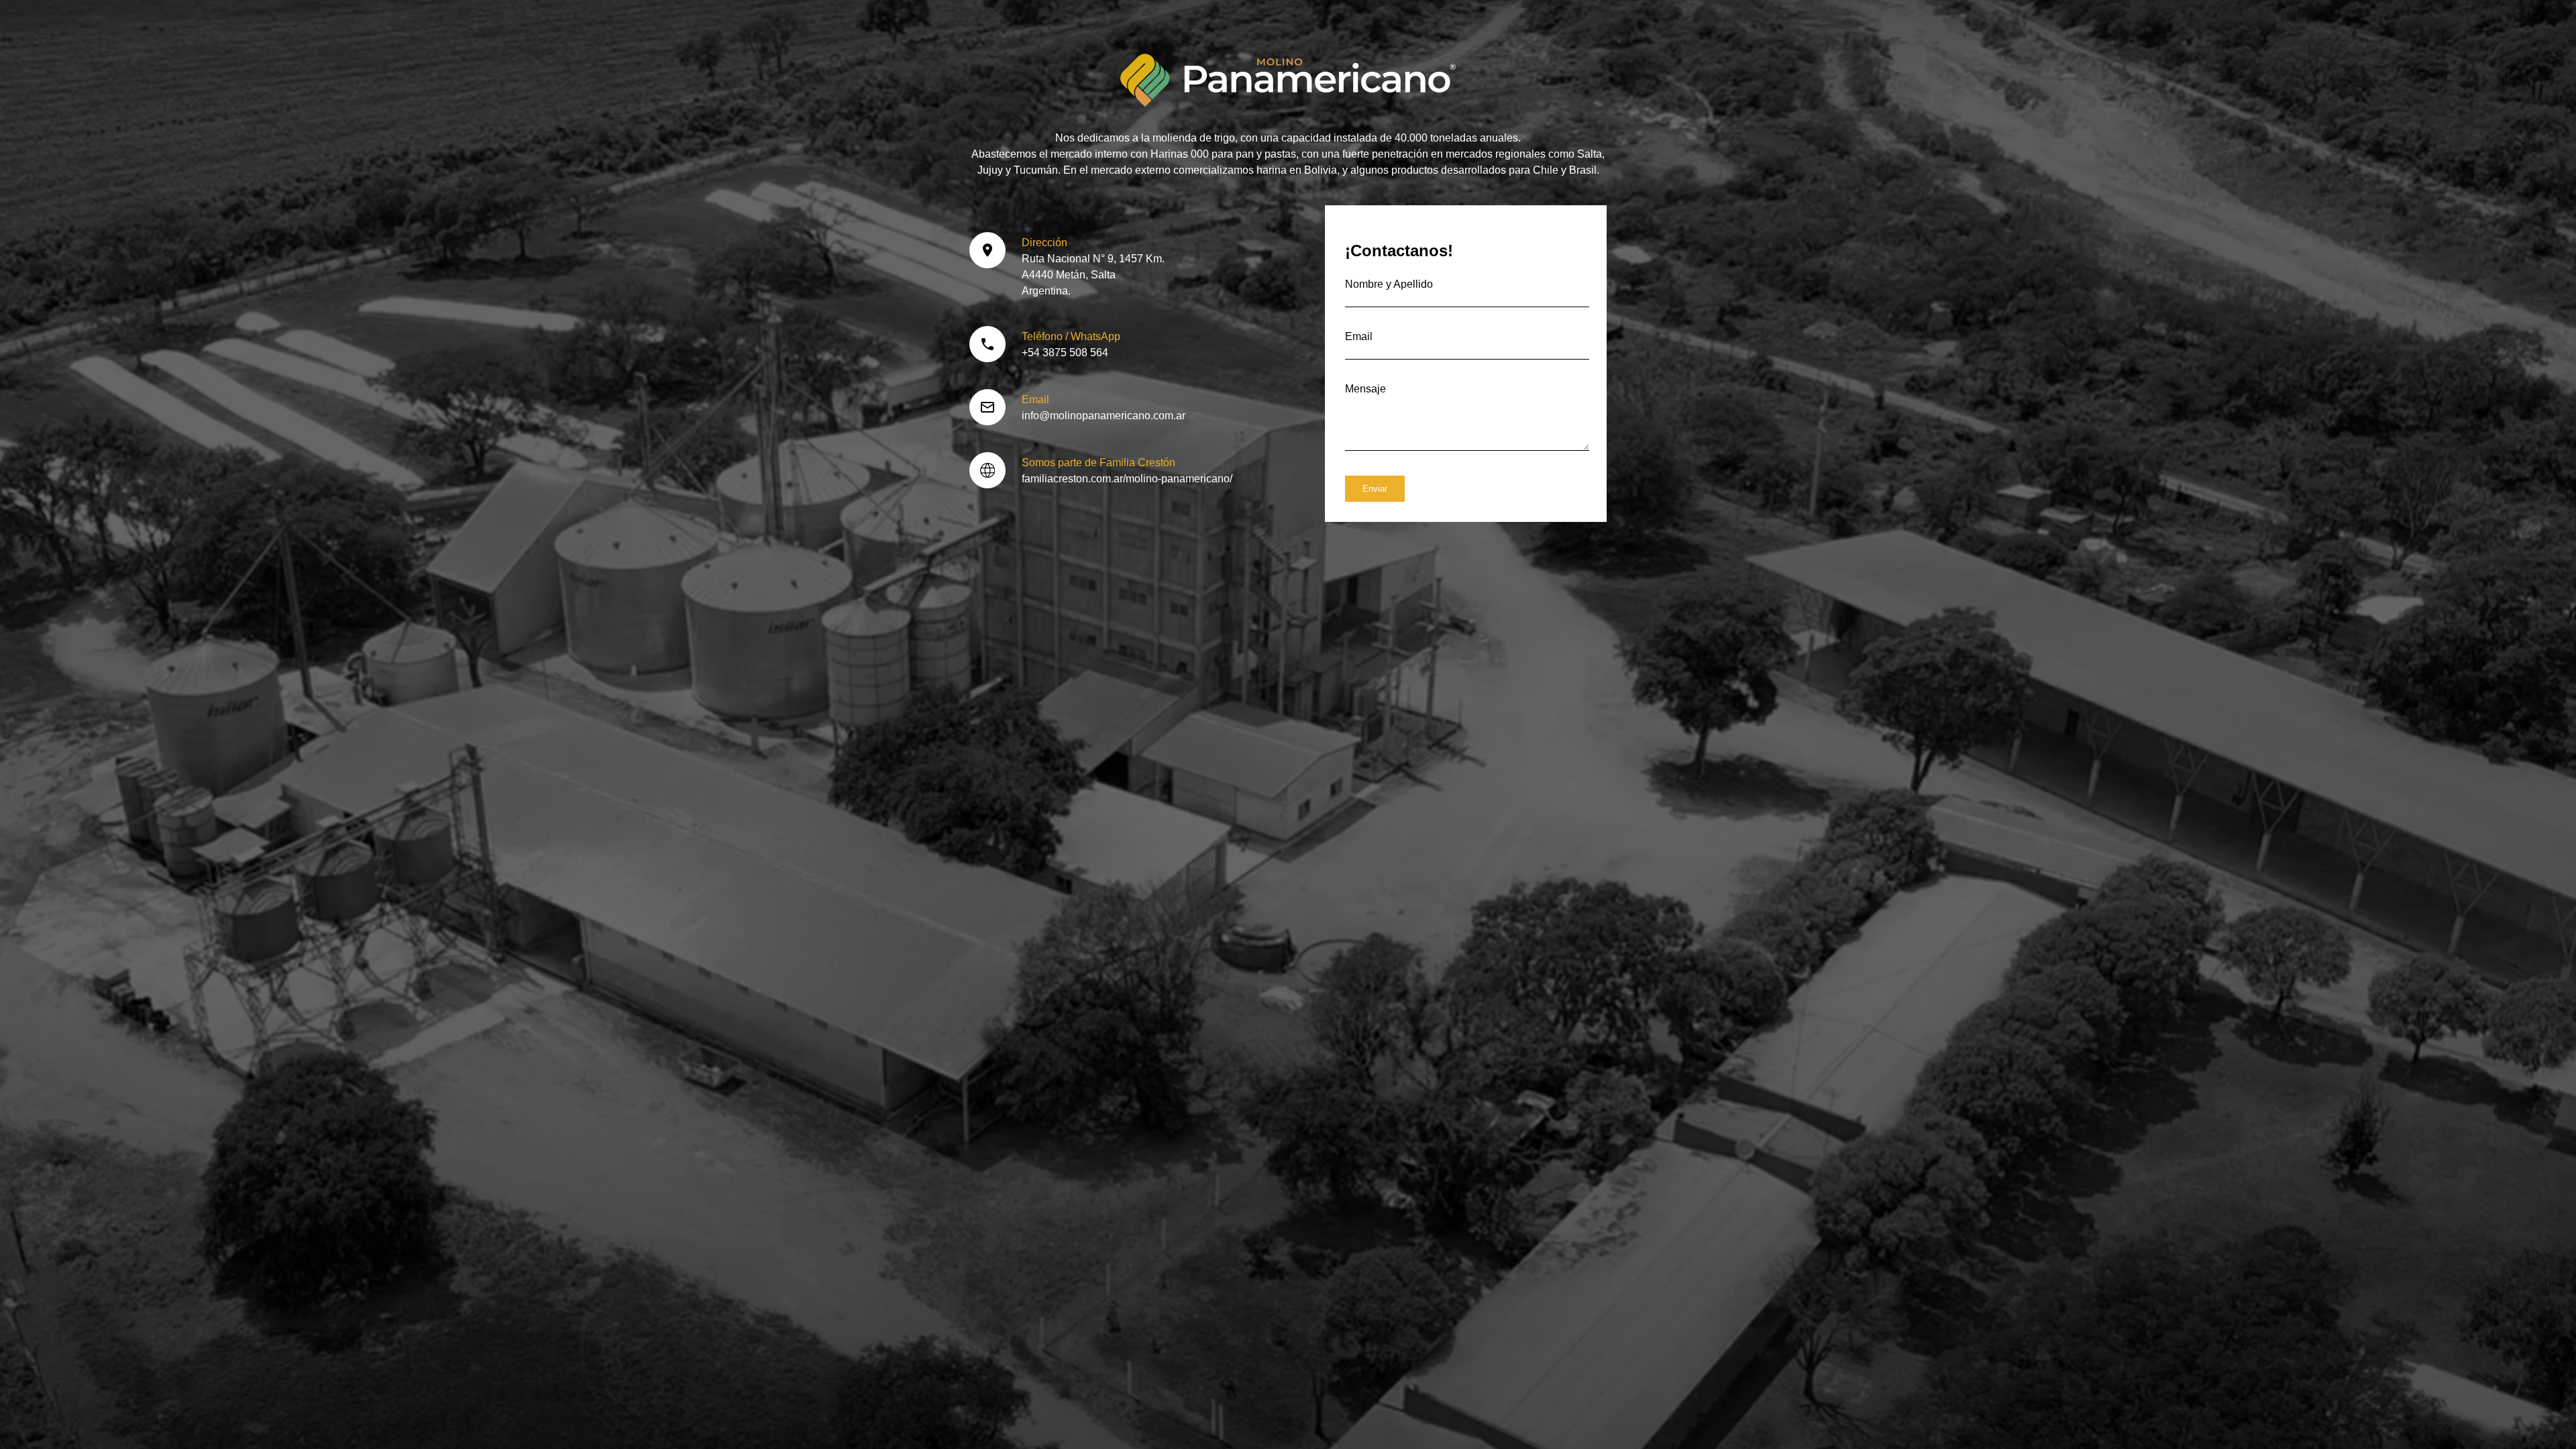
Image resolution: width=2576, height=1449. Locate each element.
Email (1359, 336)
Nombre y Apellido (1389, 284)
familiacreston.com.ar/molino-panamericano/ (1127, 479)
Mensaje (1365, 389)
